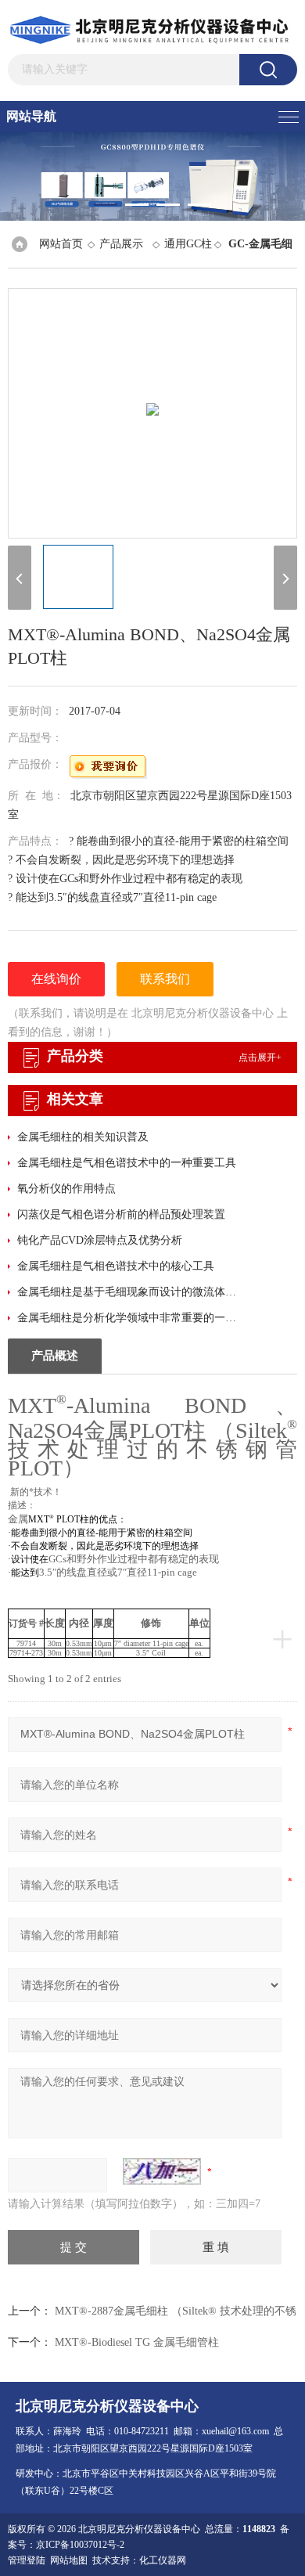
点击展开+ (260, 1057)
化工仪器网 (163, 2560)
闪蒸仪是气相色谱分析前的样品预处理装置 (121, 1214)
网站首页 (61, 244)
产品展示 (121, 244)
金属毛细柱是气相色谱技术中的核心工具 (116, 1266)
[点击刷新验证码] (162, 2171)
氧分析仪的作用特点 (66, 1189)
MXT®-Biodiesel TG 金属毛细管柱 (137, 2342)
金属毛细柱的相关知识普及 (83, 1137)
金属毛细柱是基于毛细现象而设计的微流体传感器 (129, 1292)
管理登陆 (27, 2560)
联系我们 (165, 979)
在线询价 (56, 979)
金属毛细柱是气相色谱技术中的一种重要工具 (127, 1163)
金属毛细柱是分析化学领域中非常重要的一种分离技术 (129, 1318)
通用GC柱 (188, 244)
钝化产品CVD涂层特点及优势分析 (100, 1240)
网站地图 (69, 2560)
